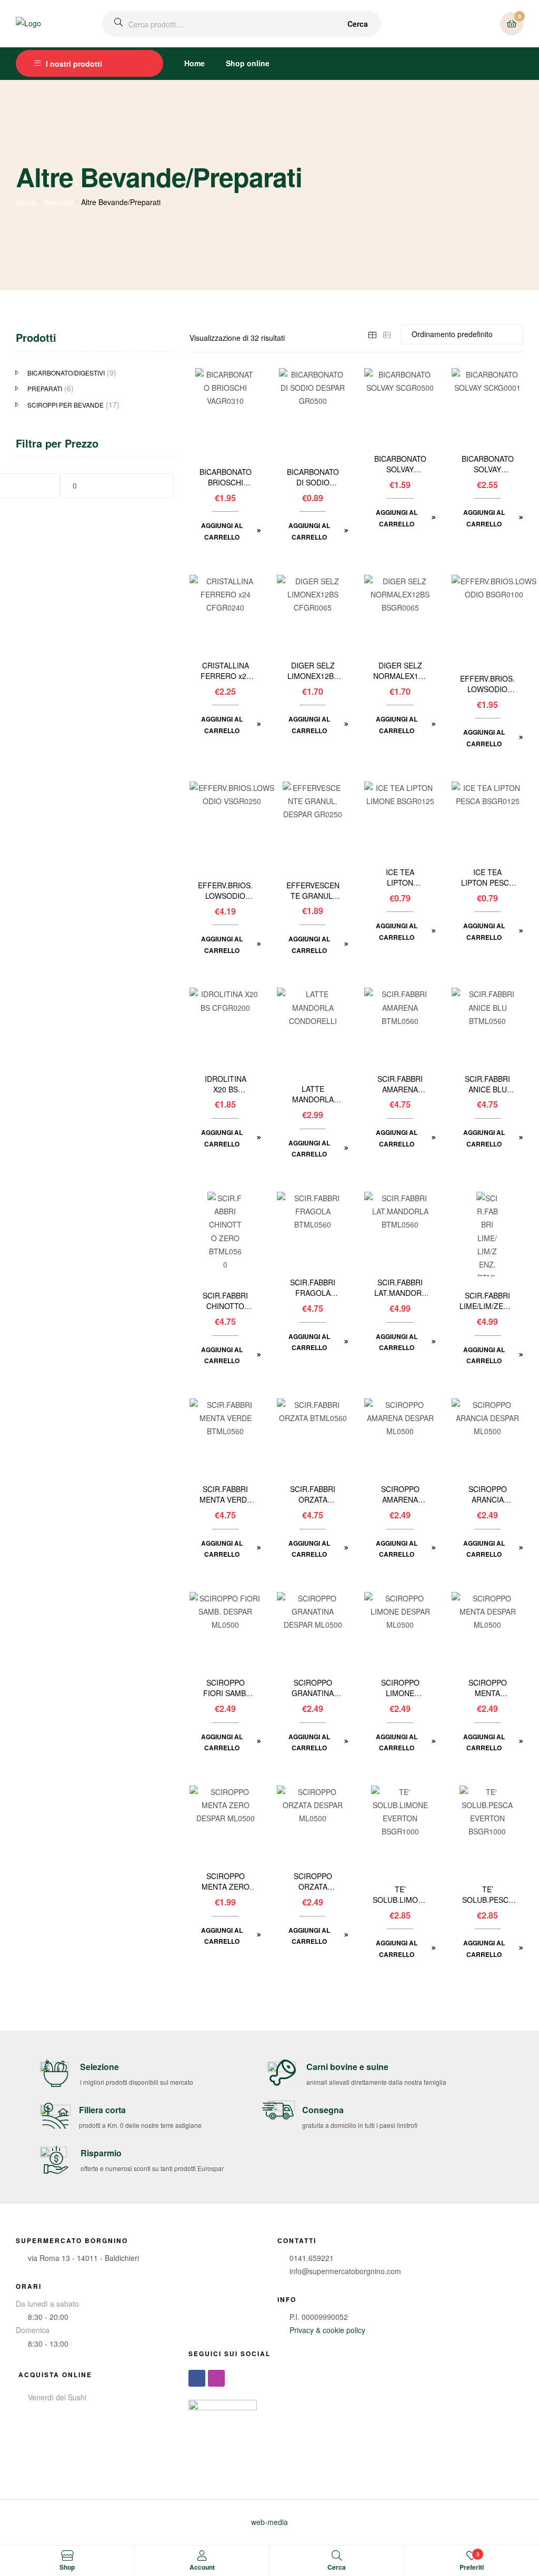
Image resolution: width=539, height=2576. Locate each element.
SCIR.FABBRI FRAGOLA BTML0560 (313, 1288)
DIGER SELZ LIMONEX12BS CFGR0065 (313, 671)
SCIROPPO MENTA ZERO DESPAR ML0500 (226, 1882)
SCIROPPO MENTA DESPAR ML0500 (488, 1688)
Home (194, 63)
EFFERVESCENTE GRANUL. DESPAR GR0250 (313, 891)
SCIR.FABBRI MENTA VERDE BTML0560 (226, 1495)
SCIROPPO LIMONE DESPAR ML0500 (400, 1688)
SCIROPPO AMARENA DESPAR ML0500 (400, 1495)
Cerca (358, 24)
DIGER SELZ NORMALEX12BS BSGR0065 (400, 671)
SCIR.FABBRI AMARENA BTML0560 (400, 1084)
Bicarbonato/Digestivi (66, 373)
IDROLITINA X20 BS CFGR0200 (226, 1084)
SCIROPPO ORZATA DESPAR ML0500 (313, 1882)
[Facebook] (197, 2378)
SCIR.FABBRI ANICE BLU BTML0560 (487, 1084)
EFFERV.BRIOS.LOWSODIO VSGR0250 (225, 891)
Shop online (248, 63)
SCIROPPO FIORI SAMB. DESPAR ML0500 (226, 1688)
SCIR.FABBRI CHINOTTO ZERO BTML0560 (225, 1301)
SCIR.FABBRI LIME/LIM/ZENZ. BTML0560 (487, 1301)
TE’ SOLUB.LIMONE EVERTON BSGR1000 (400, 1895)
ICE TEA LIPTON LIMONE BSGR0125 (400, 878)
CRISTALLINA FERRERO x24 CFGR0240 (226, 671)
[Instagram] (216, 2378)
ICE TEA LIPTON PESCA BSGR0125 (487, 878)
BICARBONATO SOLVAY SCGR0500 (400, 464)
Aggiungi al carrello (222, 531)
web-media (269, 2522)
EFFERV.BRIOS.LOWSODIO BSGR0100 (487, 684)
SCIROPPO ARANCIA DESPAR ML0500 (488, 1495)
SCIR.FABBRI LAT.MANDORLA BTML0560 (400, 1288)
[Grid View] (372, 334)
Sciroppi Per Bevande (66, 405)
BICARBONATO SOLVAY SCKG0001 (488, 464)
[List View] (387, 334)
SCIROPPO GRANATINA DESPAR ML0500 (313, 1688)
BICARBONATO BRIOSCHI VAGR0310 (226, 478)
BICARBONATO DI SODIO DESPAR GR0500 (313, 478)
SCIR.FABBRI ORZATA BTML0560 (313, 1495)
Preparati (45, 388)
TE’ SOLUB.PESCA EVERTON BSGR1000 (488, 1895)
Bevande (58, 202)
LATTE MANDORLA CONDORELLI (313, 1094)
